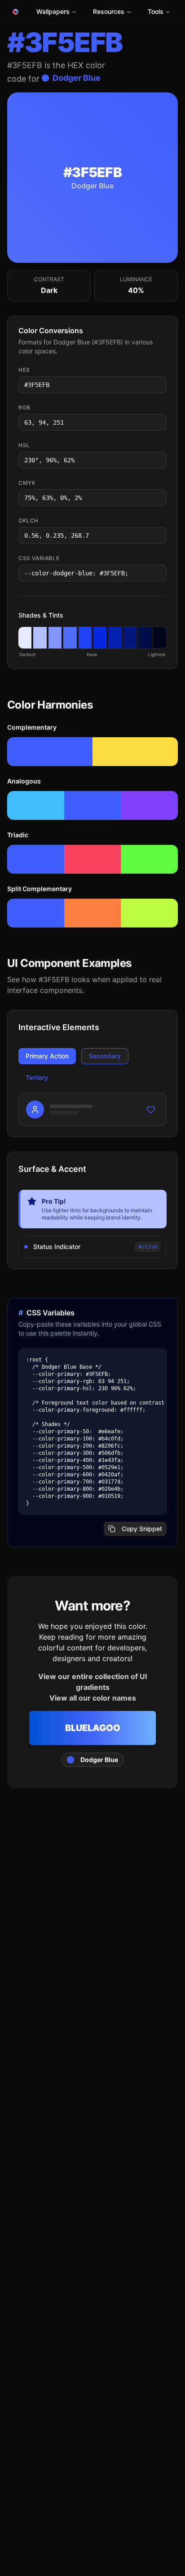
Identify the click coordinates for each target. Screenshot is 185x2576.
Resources (109, 11)
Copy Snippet (142, 1529)
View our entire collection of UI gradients (92, 1682)
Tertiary (37, 1077)
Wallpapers (53, 11)
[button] (25, 638)
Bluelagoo (93, 1728)
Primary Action (47, 1056)
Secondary (105, 1056)
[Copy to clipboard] (159, 385)
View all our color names (93, 1698)
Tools (156, 11)
